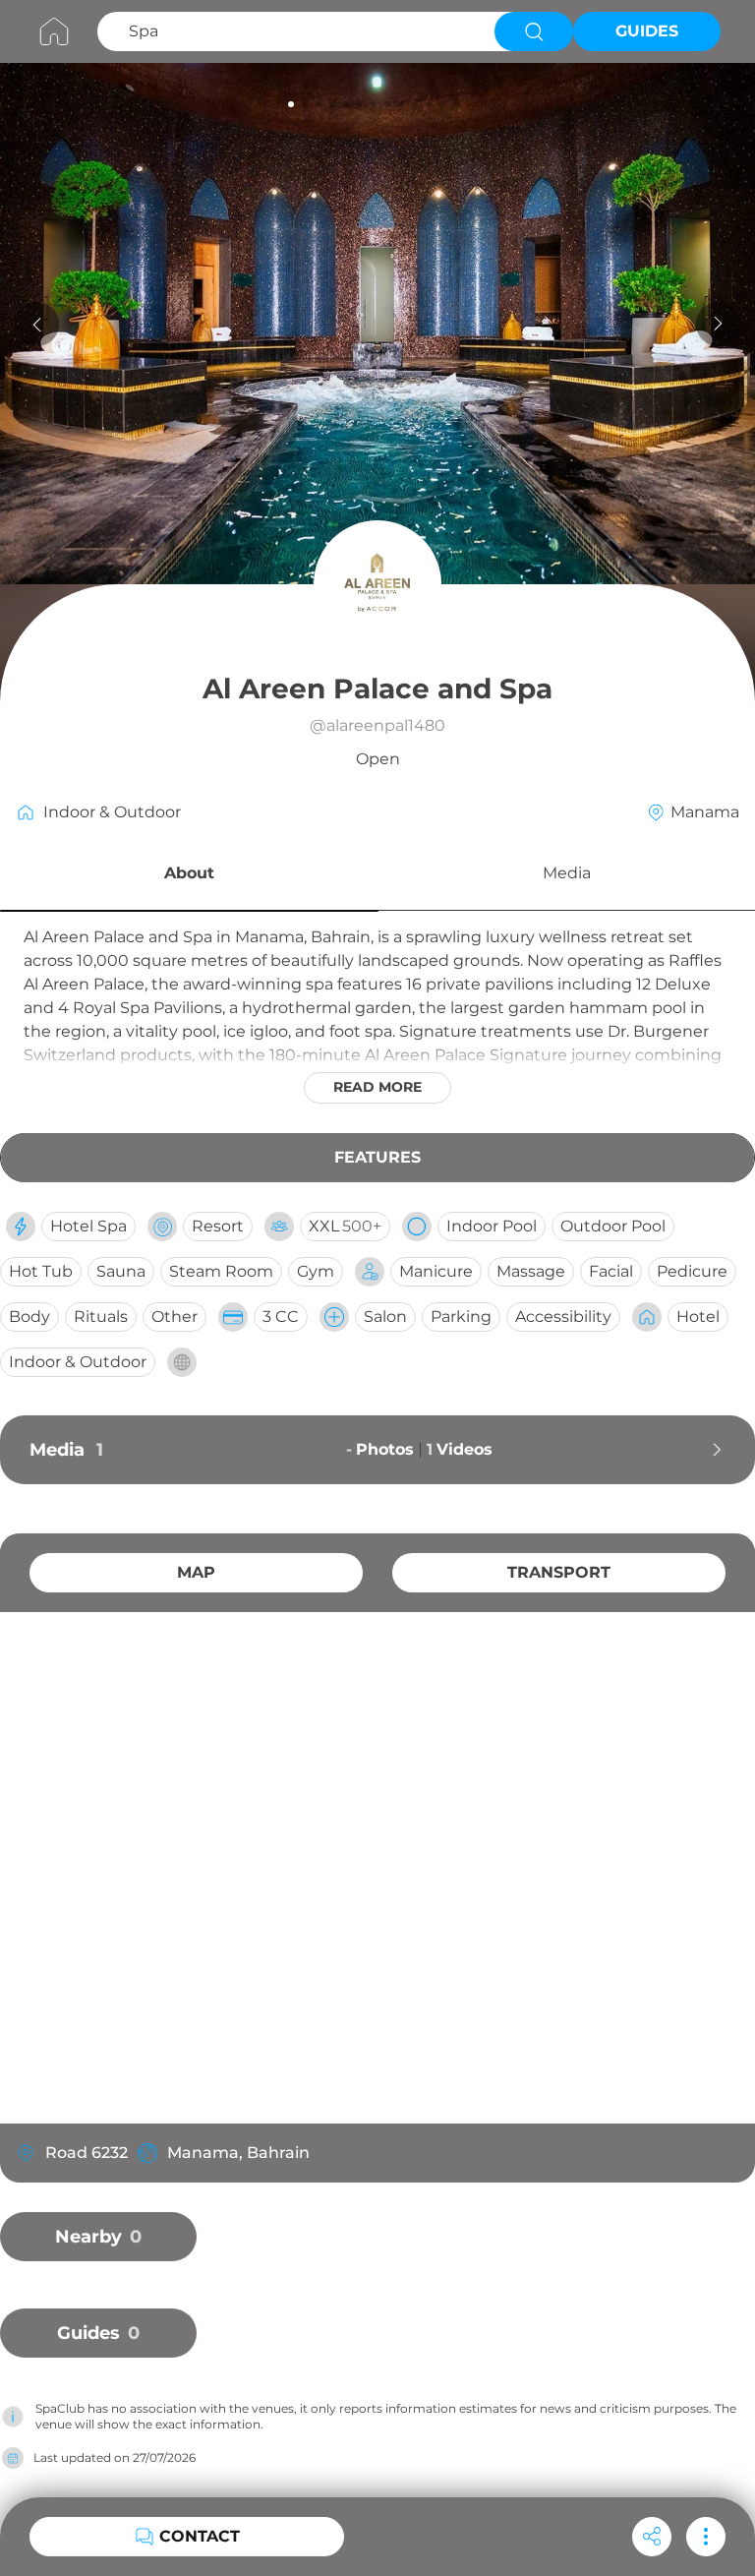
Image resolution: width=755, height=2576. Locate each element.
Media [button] (567, 873)
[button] (189, 876)
